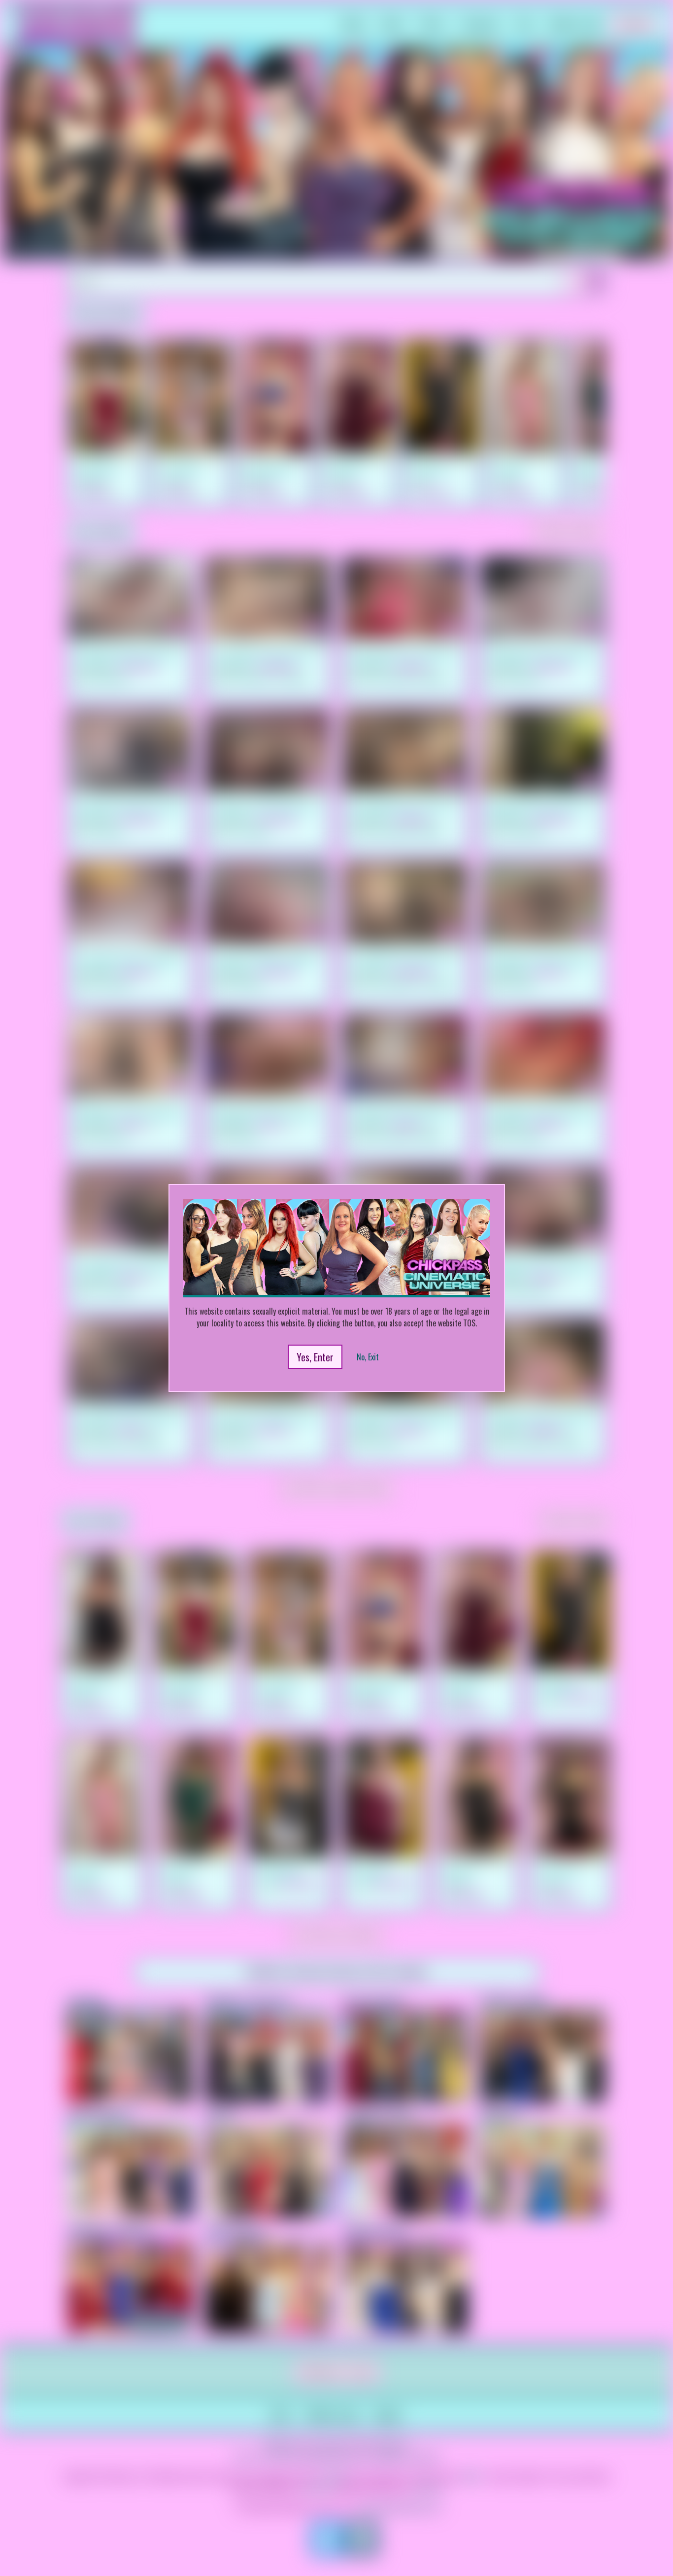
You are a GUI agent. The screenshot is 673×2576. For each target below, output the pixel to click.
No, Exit (368, 1357)
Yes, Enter (315, 1357)
